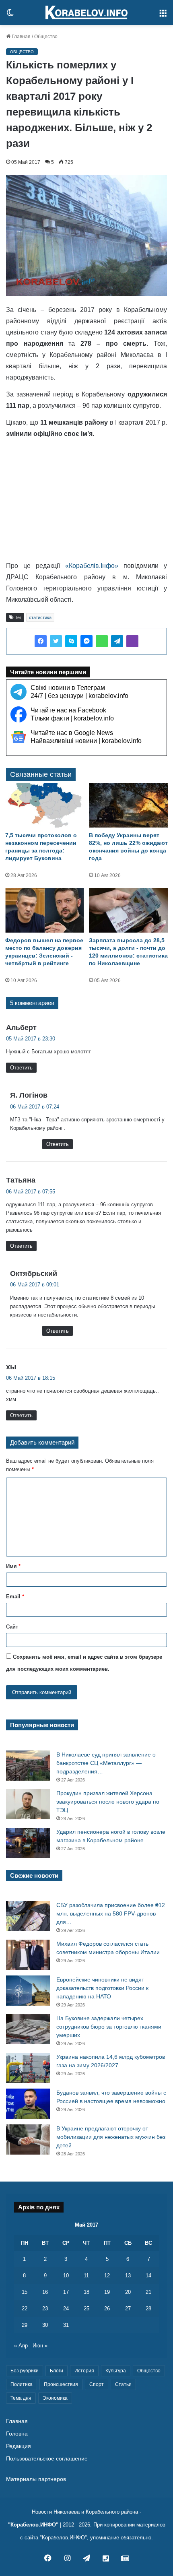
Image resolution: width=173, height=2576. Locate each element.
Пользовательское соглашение (47, 2459)
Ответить (21, 1068)
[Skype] (71, 641)
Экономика (55, 2398)
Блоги (57, 2371)
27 (128, 2309)
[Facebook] (41, 641)
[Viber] (132, 641)
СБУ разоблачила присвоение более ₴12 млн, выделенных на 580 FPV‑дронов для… (111, 1913)
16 (45, 2292)
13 (128, 2276)
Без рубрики (25, 2371)
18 (86, 2292)
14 (148, 2276)
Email (15, 1597)
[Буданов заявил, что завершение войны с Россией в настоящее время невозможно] (28, 2104)
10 (66, 2276)
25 (86, 2309)
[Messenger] (86, 641)
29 (25, 2325)
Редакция (19, 2446)
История (84, 2371)
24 (66, 2309)
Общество (46, 37)
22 (25, 2309)
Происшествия (61, 2384)
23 (45, 2309)
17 (66, 2292)
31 (66, 2325)
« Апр (21, 2346)
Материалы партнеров (36, 2479)
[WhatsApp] (102, 641)
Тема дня (21, 2398)
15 (25, 2292)
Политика (22, 2384)
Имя (13, 1566)
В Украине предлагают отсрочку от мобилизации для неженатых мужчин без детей (111, 2137)
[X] (56, 641)
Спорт (97, 2384)
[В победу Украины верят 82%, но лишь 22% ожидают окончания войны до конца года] (128, 806)
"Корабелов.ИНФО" (33, 2525)
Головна (17, 2434)
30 (45, 2325)
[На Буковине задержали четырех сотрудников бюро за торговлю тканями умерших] (28, 2029)
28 (148, 2309)
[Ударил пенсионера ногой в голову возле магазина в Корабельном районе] (28, 1843)
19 (107, 2292)
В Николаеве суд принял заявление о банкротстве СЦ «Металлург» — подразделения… (106, 1763)
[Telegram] (117, 641)
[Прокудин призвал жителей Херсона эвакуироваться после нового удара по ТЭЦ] (28, 1804)
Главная (21, 37)
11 (86, 2276)
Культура (116, 2371)
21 (148, 2292)
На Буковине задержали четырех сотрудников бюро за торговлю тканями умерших (109, 2027)
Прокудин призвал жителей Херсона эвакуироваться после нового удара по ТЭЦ (108, 1802)
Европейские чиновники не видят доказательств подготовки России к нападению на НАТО (102, 1988)
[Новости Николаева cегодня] (86, 12)
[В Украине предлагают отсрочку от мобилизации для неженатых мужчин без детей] (28, 2139)
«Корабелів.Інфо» (92, 566)
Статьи (123, 2384)
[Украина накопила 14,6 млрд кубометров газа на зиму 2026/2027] (28, 2068)
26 (107, 2309)
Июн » (40, 2346)
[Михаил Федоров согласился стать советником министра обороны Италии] (28, 1955)
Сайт (12, 1627)
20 (128, 2292)
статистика (40, 617)
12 (107, 2276)
